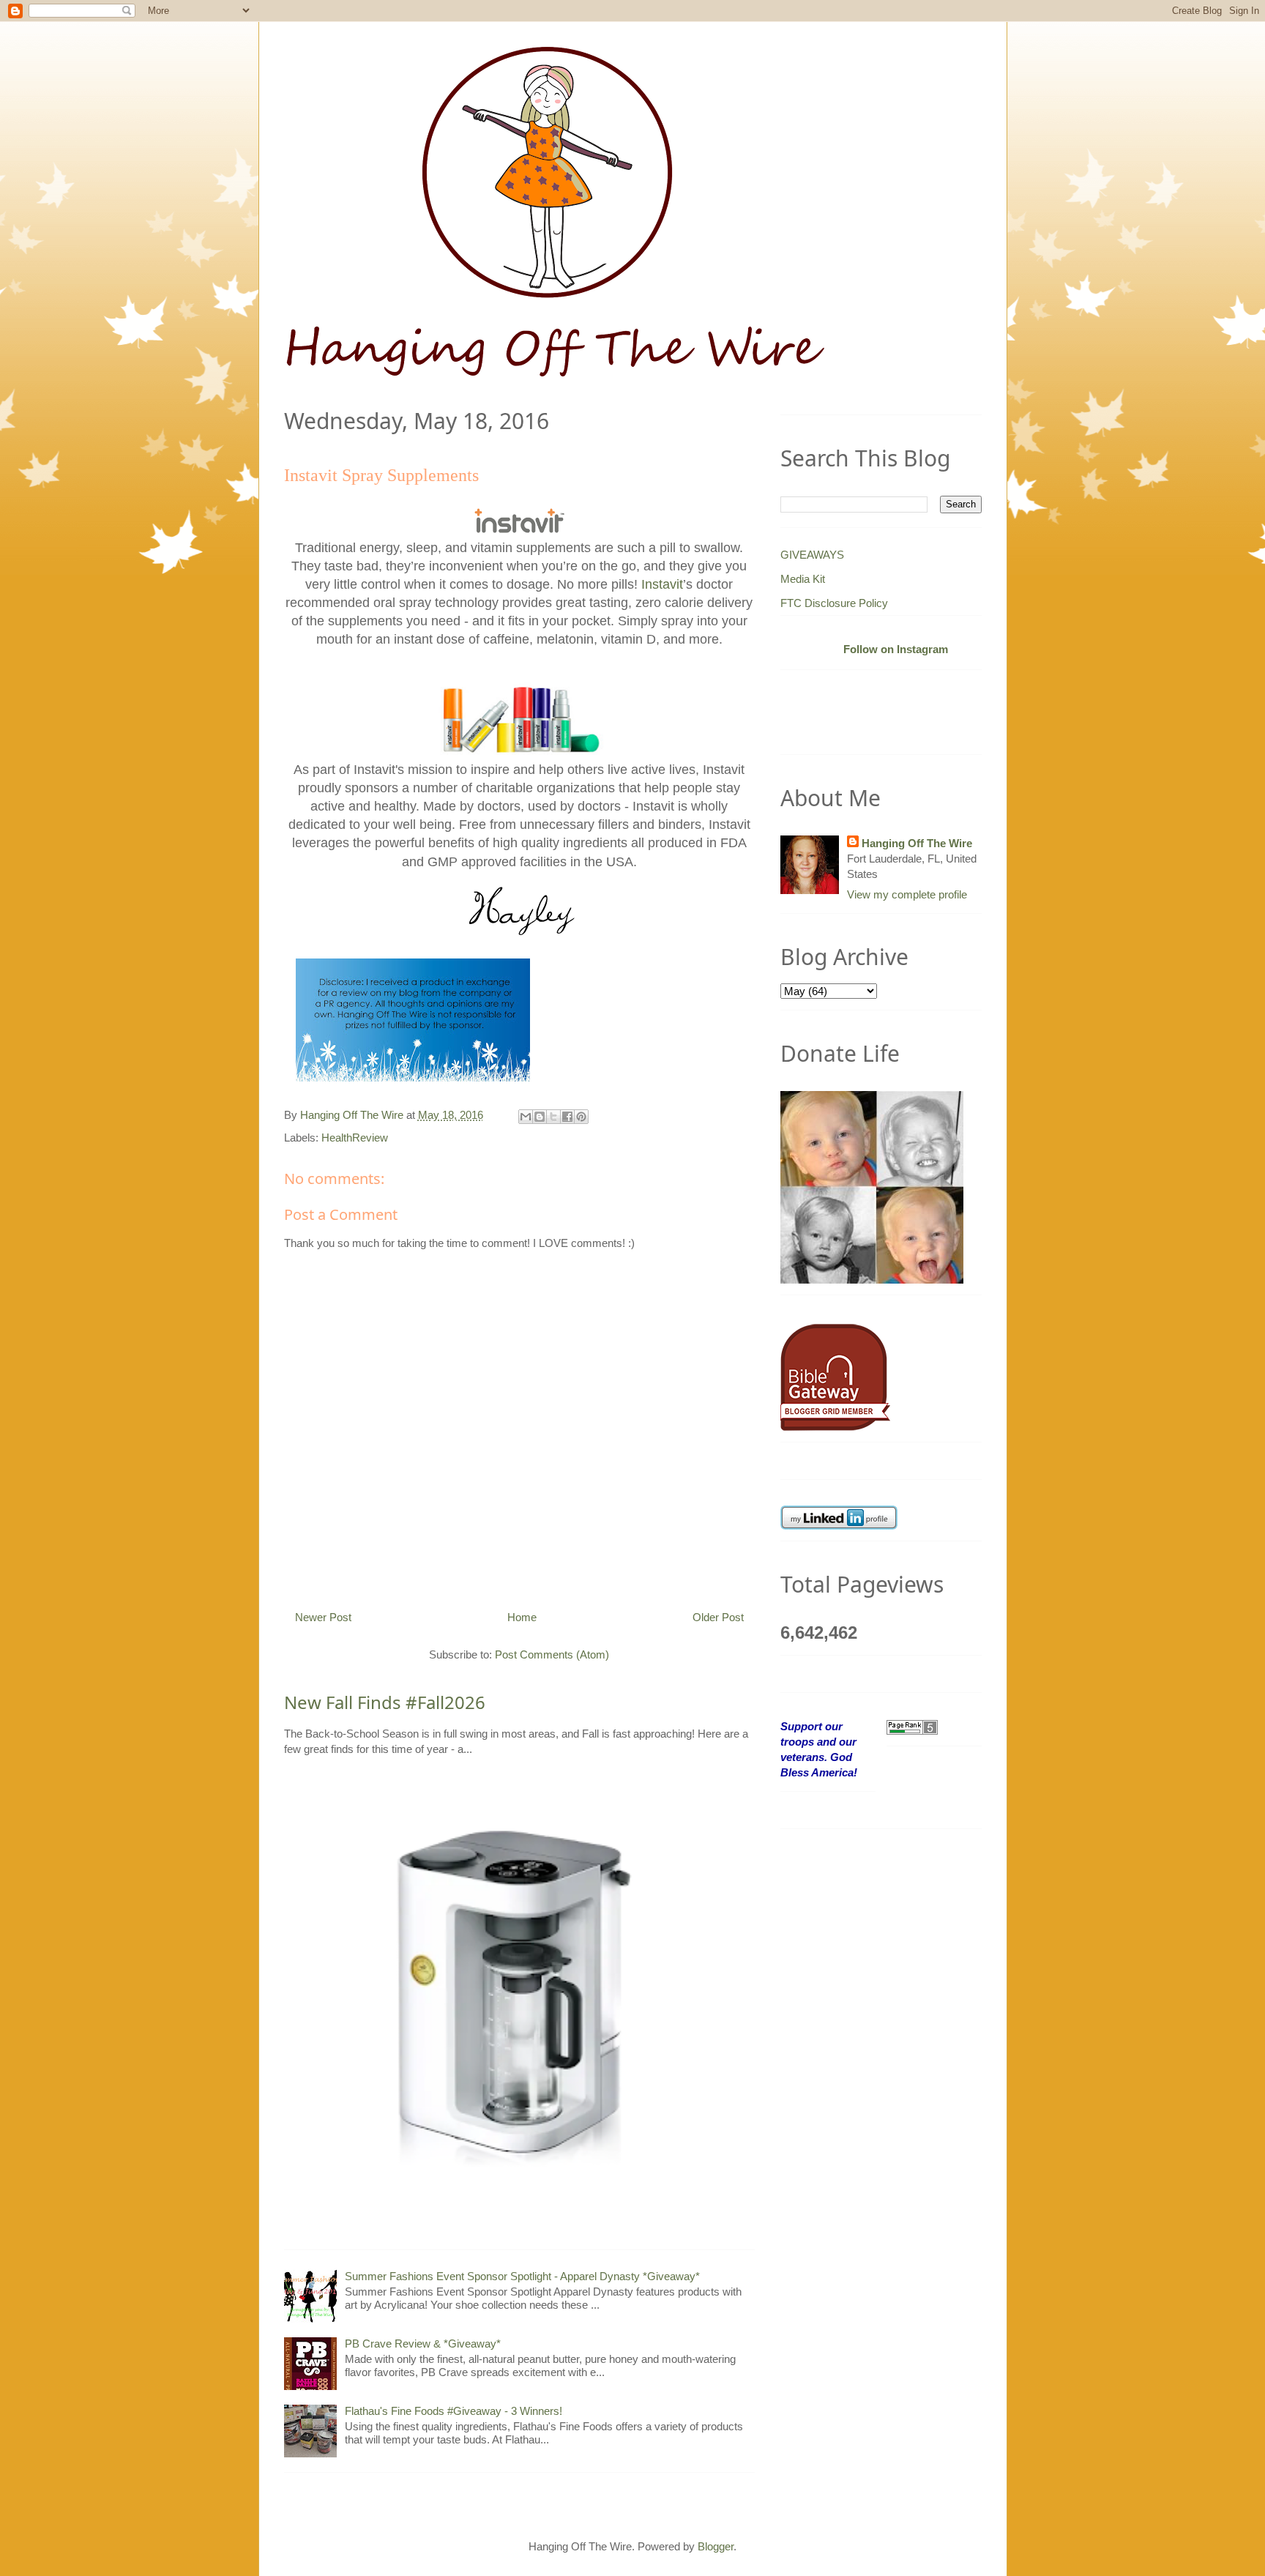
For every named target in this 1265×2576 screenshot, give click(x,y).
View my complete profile (907, 894)
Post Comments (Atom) (552, 1654)
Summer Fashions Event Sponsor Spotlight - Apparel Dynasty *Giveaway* (522, 2276)
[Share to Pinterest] (581, 1117)
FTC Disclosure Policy (834, 603)
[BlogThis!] (540, 1117)
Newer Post (323, 1617)
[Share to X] (553, 1117)
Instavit (662, 584)
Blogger (716, 2546)
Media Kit (803, 579)
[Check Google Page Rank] (912, 1726)
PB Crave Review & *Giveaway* (423, 2344)
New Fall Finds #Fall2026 (385, 1702)
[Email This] (526, 1117)
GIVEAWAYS (812, 555)
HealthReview (355, 1138)
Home (522, 1617)
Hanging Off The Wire (917, 843)
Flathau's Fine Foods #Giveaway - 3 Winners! (454, 2411)
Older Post (718, 1617)
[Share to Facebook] (567, 1117)
